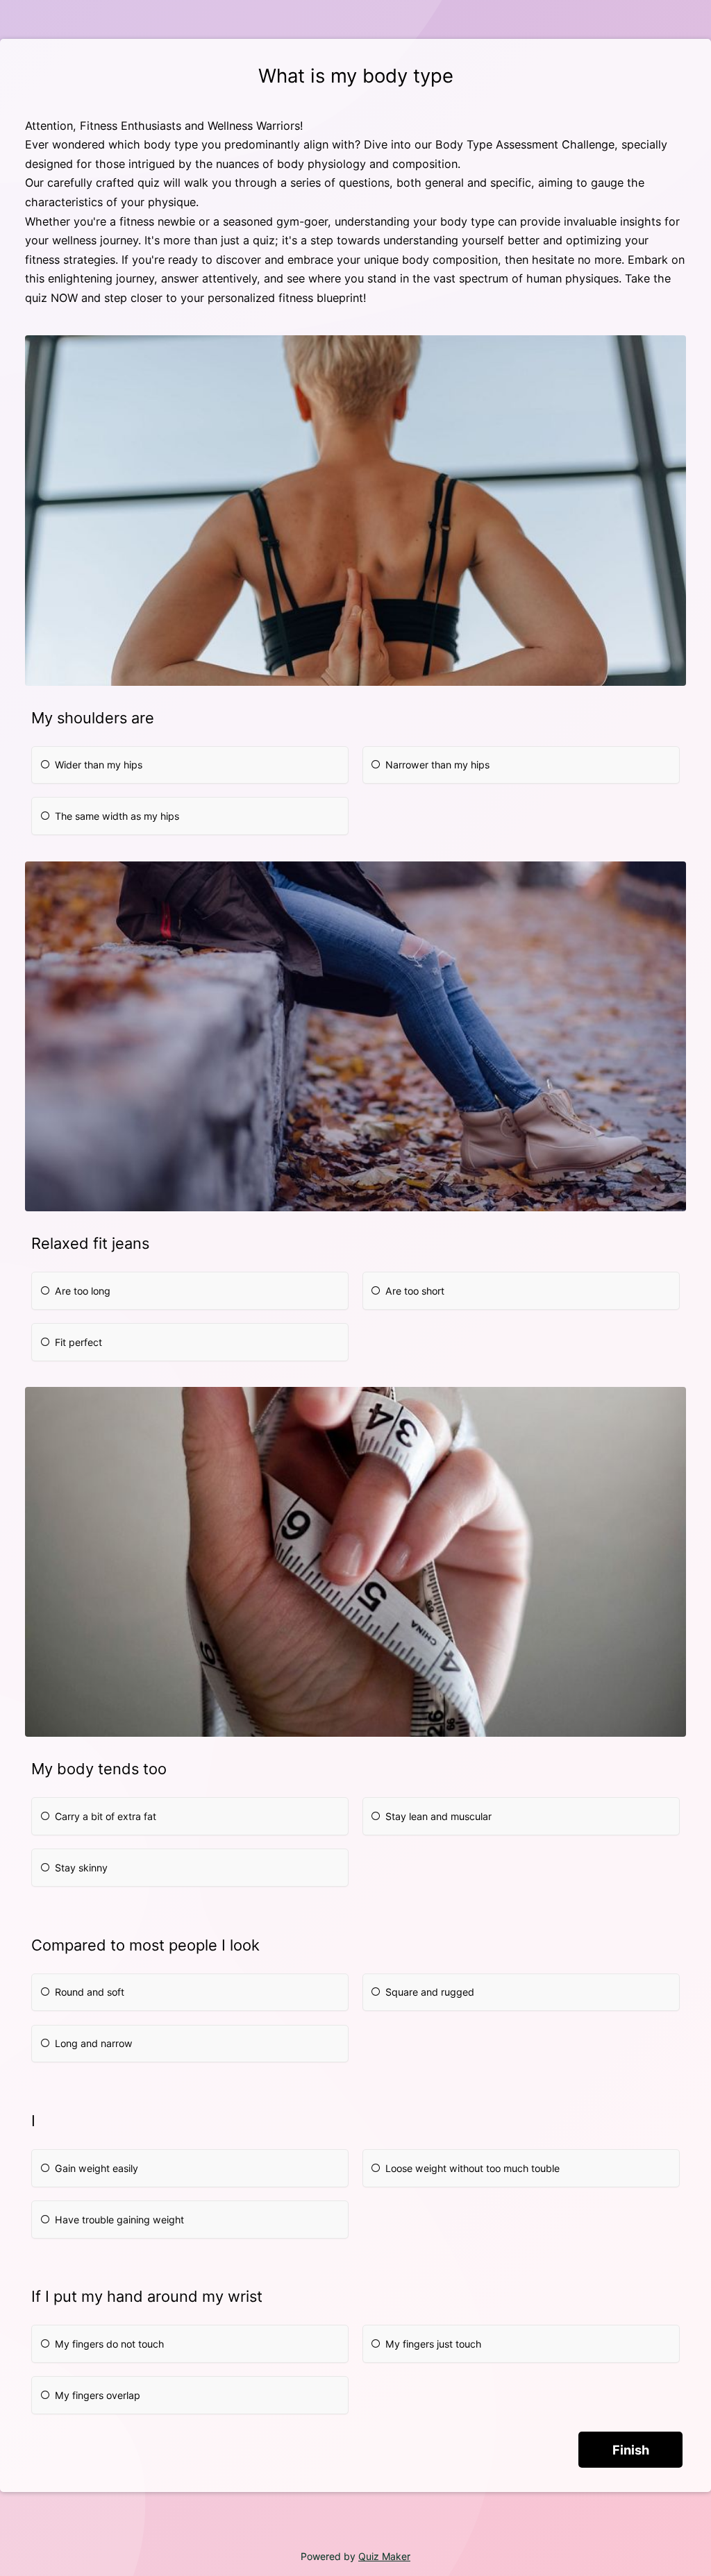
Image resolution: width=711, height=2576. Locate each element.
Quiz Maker (384, 2556)
